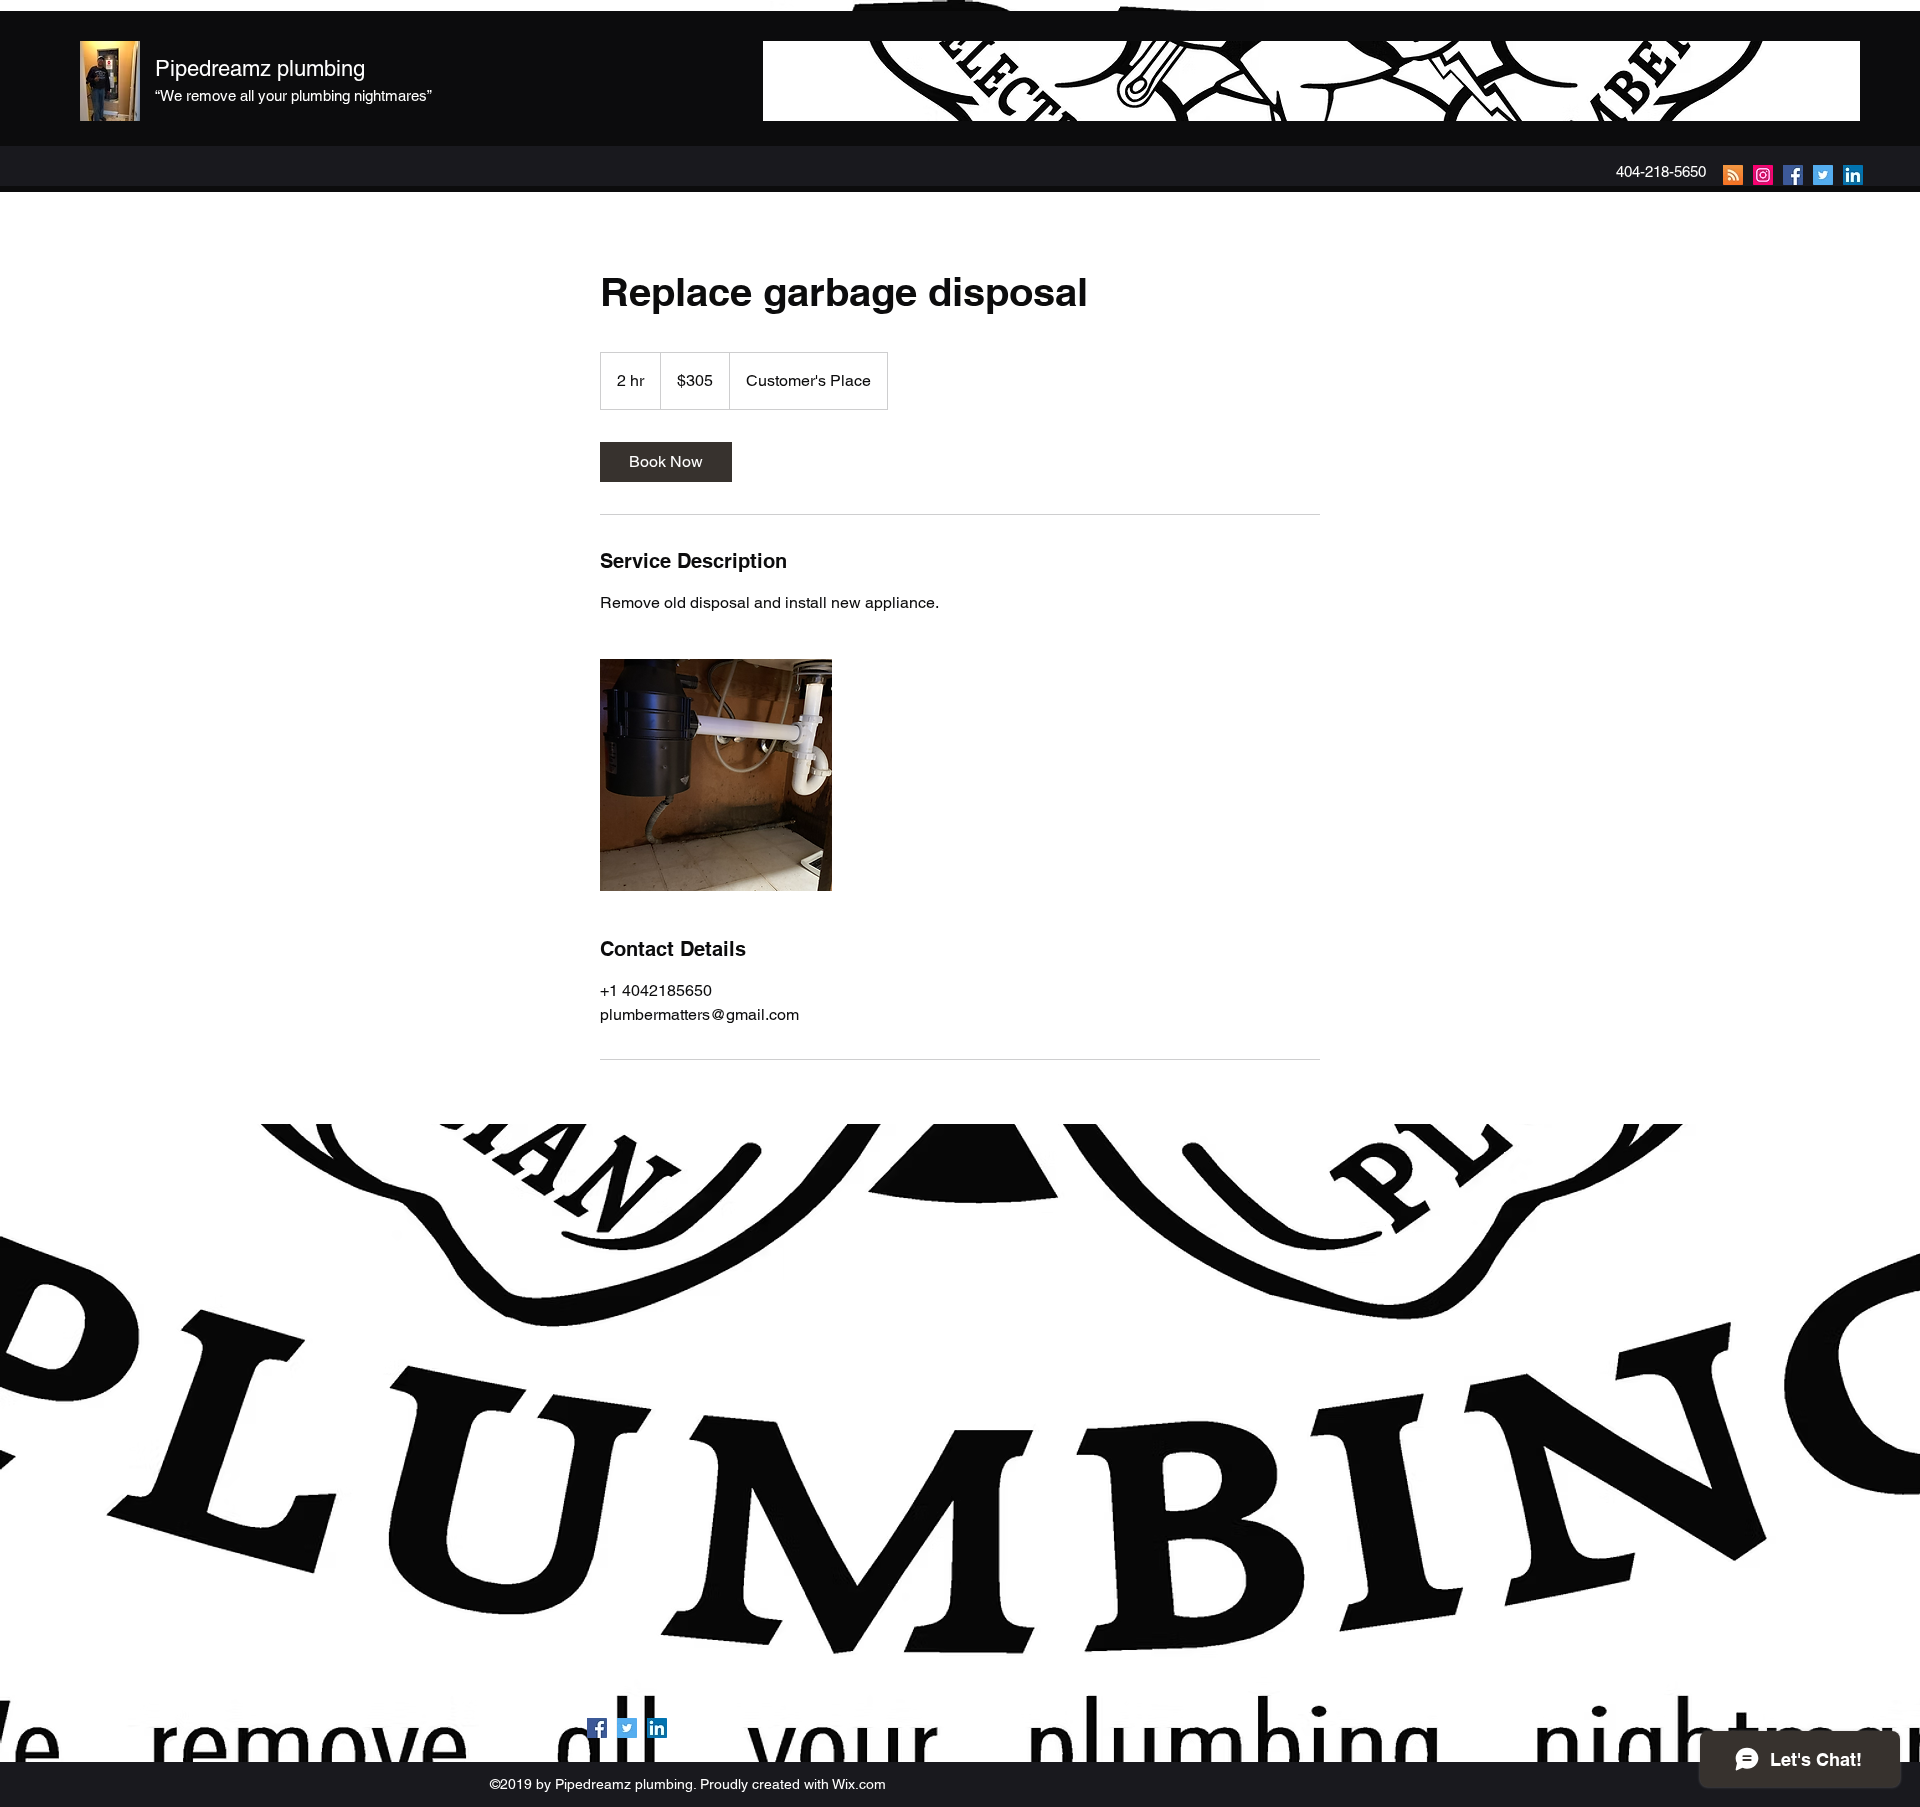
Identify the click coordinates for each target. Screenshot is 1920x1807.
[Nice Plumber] (1763, 175)
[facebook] (1793, 175)
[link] (666, 462)
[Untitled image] (716, 775)
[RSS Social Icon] (1733, 175)
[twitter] (1823, 175)
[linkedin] (1853, 175)
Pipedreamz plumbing (260, 68)
